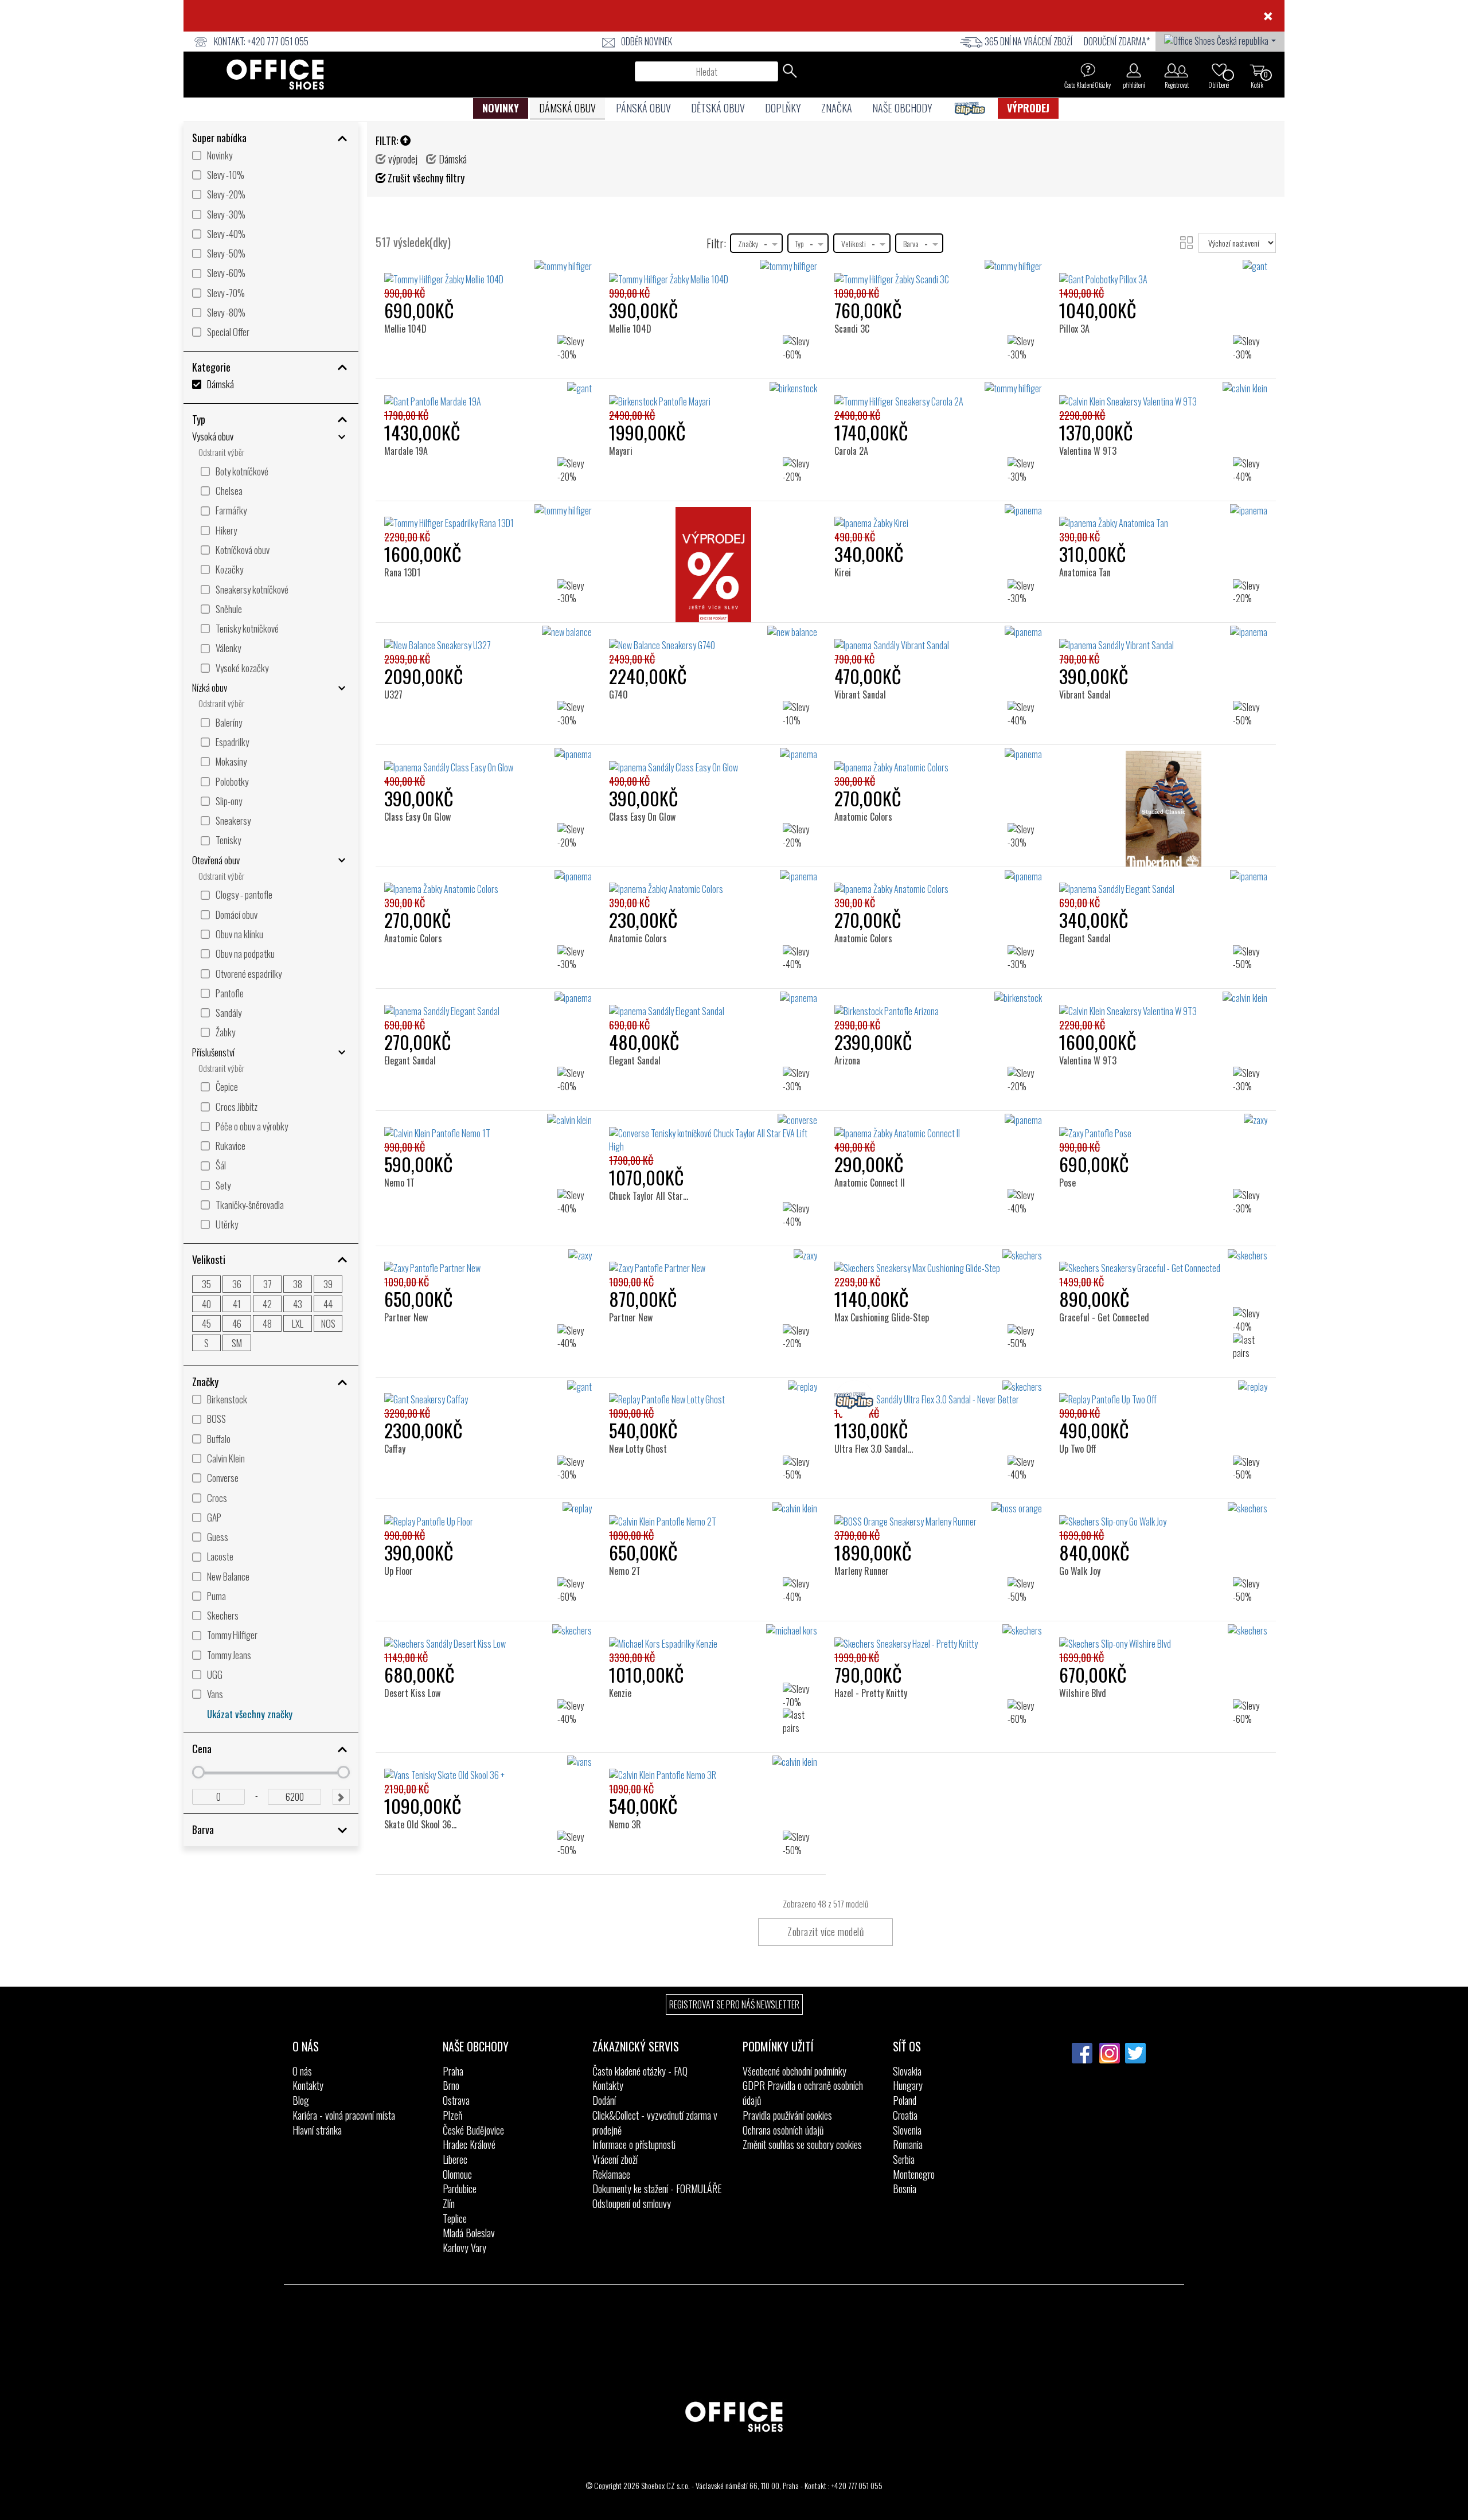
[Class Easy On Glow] (421, 767)
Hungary (908, 2085)
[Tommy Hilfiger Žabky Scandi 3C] (938, 273)
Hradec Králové (469, 2144)
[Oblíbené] (1219, 70)
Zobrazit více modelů (825, 1932)
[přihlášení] (1134, 70)
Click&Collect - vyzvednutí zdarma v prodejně (655, 2123)
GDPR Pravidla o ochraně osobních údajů (803, 2093)
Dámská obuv (567, 108)
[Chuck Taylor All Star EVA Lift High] (666, 1140)
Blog (301, 2100)
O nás (302, 2071)
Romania (908, 2144)
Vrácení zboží (615, 2159)
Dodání (604, 2100)
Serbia (904, 2159)
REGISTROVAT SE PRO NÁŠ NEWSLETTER (734, 2004)
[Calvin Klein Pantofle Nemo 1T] (488, 1127)
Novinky (501, 108)
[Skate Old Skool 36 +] (423, 1775)
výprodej (1028, 108)
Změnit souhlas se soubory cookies (802, 2144)
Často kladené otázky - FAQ (640, 2071)
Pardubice (460, 2189)
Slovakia (907, 2071)
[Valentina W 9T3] (1091, 401)
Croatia (905, 2115)
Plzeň (452, 2115)
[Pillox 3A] (1078, 279)
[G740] (623, 645)
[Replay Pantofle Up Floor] (488, 1515)
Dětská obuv (718, 108)
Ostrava (456, 2100)
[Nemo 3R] (629, 1775)
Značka (837, 108)
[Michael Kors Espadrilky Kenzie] (713, 1637)
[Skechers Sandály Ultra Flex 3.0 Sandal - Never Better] (938, 1394)
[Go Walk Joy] (1083, 1521)
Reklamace (611, 2174)
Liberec (455, 2159)
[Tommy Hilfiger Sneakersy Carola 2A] (938, 395)
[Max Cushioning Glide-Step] (883, 1268)
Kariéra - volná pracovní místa (344, 2115)
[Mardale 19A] (410, 401)
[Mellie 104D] (408, 279)
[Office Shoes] (275, 75)
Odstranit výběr (221, 452)
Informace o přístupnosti (634, 2144)
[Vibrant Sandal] (864, 645)
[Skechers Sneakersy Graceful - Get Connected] (1163, 1262)
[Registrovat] (1176, 70)
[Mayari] (625, 401)
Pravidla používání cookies (787, 2115)
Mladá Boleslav (469, 2233)
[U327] (398, 645)
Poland (905, 2100)
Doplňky (783, 108)
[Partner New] (410, 1268)
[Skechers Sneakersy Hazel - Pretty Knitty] (938, 1637)
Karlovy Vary (464, 2248)
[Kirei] (847, 523)
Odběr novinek (647, 41)
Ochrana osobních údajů (783, 2130)
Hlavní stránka (317, 2130)
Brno (451, 2085)
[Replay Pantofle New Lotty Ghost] (713, 1394)
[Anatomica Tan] (1089, 523)
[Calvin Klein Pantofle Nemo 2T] (713, 1515)
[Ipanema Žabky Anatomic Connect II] (938, 1127)
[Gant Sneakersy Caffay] (488, 1394)
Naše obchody (902, 108)
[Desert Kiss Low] (415, 1643)
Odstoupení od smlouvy (632, 2203)
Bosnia (905, 2189)
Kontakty (308, 2085)
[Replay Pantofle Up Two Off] (1163, 1394)
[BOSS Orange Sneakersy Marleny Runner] (938, 1515)
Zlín (449, 2203)
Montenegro (914, 2174)
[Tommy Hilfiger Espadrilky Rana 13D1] (488, 517)
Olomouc (457, 2174)
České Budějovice (473, 2130)
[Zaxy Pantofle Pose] (1163, 1127)
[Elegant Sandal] (1089, 889)
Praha (453, 2071)
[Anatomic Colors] (867, 767)
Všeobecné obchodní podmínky (794, 2071)
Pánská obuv (643, 108)
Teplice (455, 2218)
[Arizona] (852, 1011)
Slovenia (907, 2130)
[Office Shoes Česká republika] (1220, 40)
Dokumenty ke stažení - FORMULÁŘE (657, 2189)
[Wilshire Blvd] (1085, 1643)
